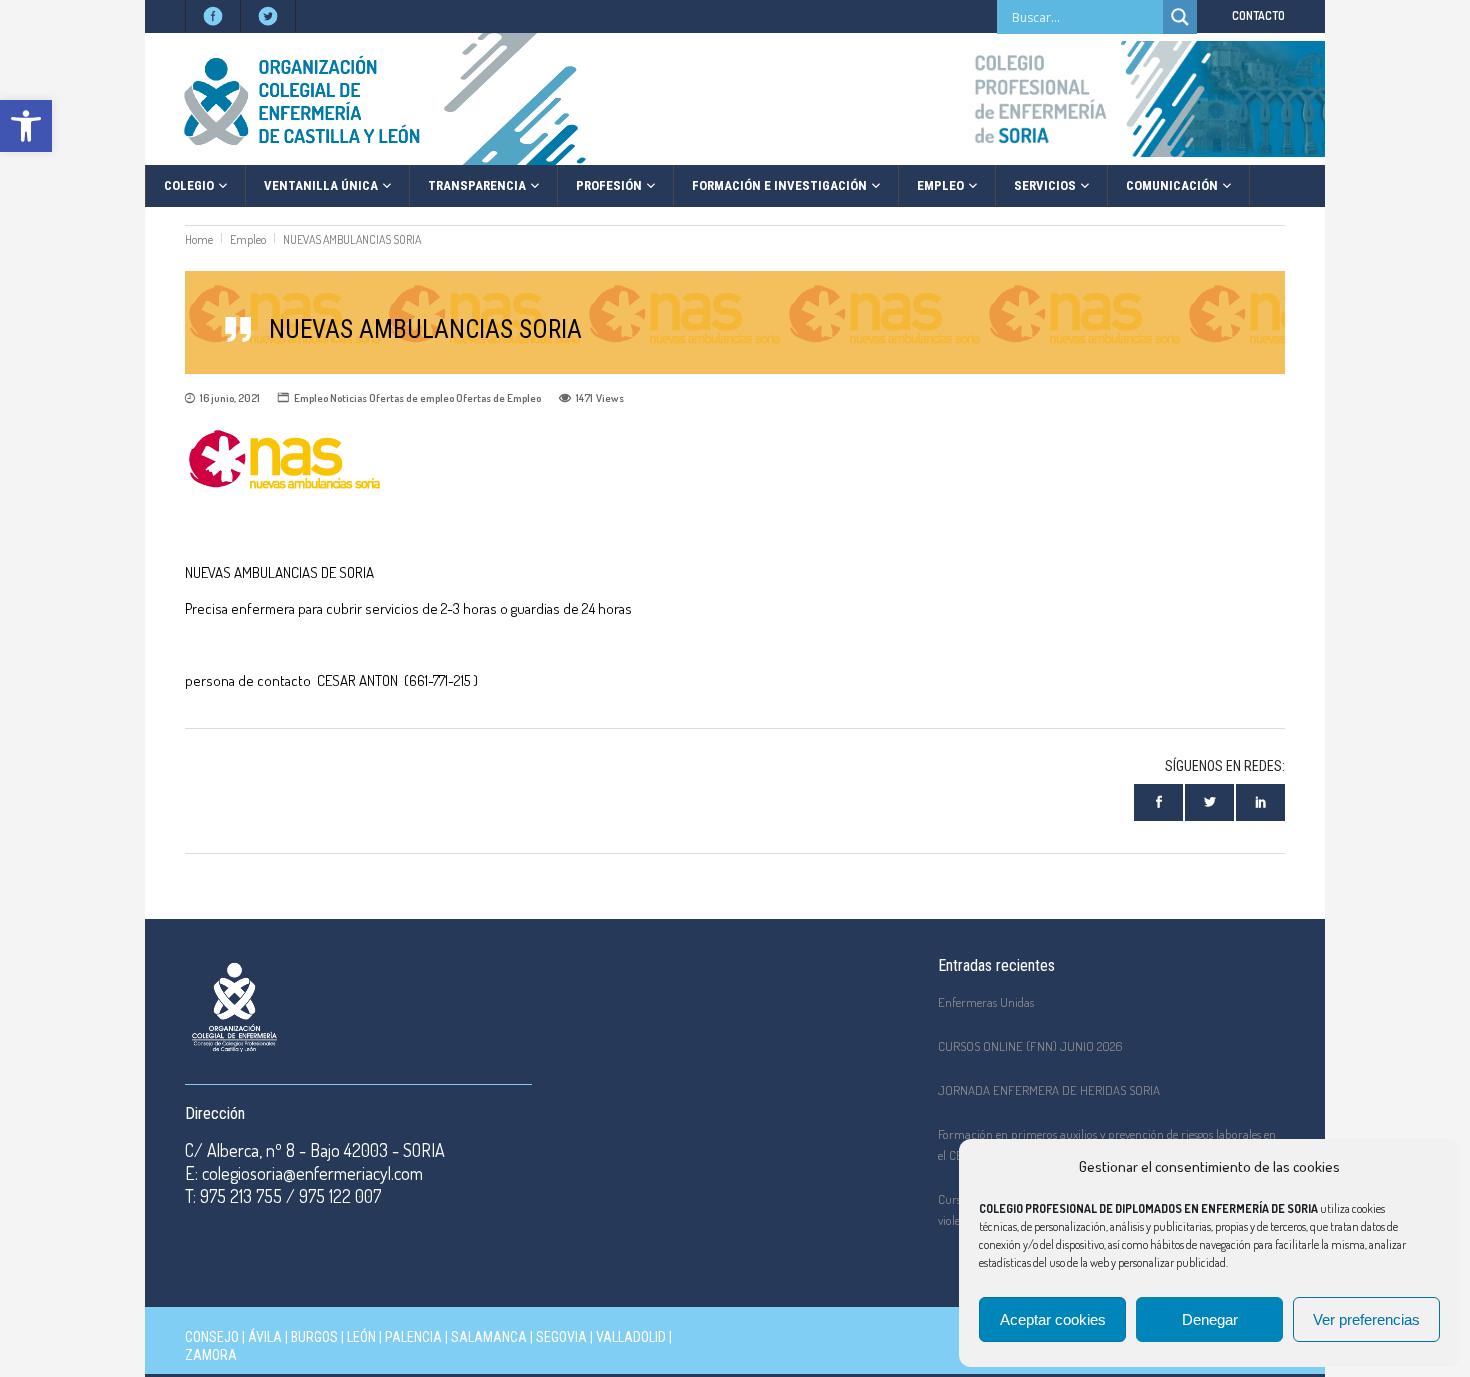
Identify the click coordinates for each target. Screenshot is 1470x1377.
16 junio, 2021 (230, 398)
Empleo (248, 239)
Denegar (1210, 1319)
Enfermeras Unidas (986, 1002)
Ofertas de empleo (411, 398)
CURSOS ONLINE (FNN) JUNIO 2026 (1030, 1046)
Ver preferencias (1366, 1319)
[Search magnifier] (1180, 17)
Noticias (348, 398)
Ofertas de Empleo (498, 398)
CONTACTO (1258, 15)
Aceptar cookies (1053, 1319)
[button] (26, 126)
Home (199, 239)
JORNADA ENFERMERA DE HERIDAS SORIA (1049, 1090)
